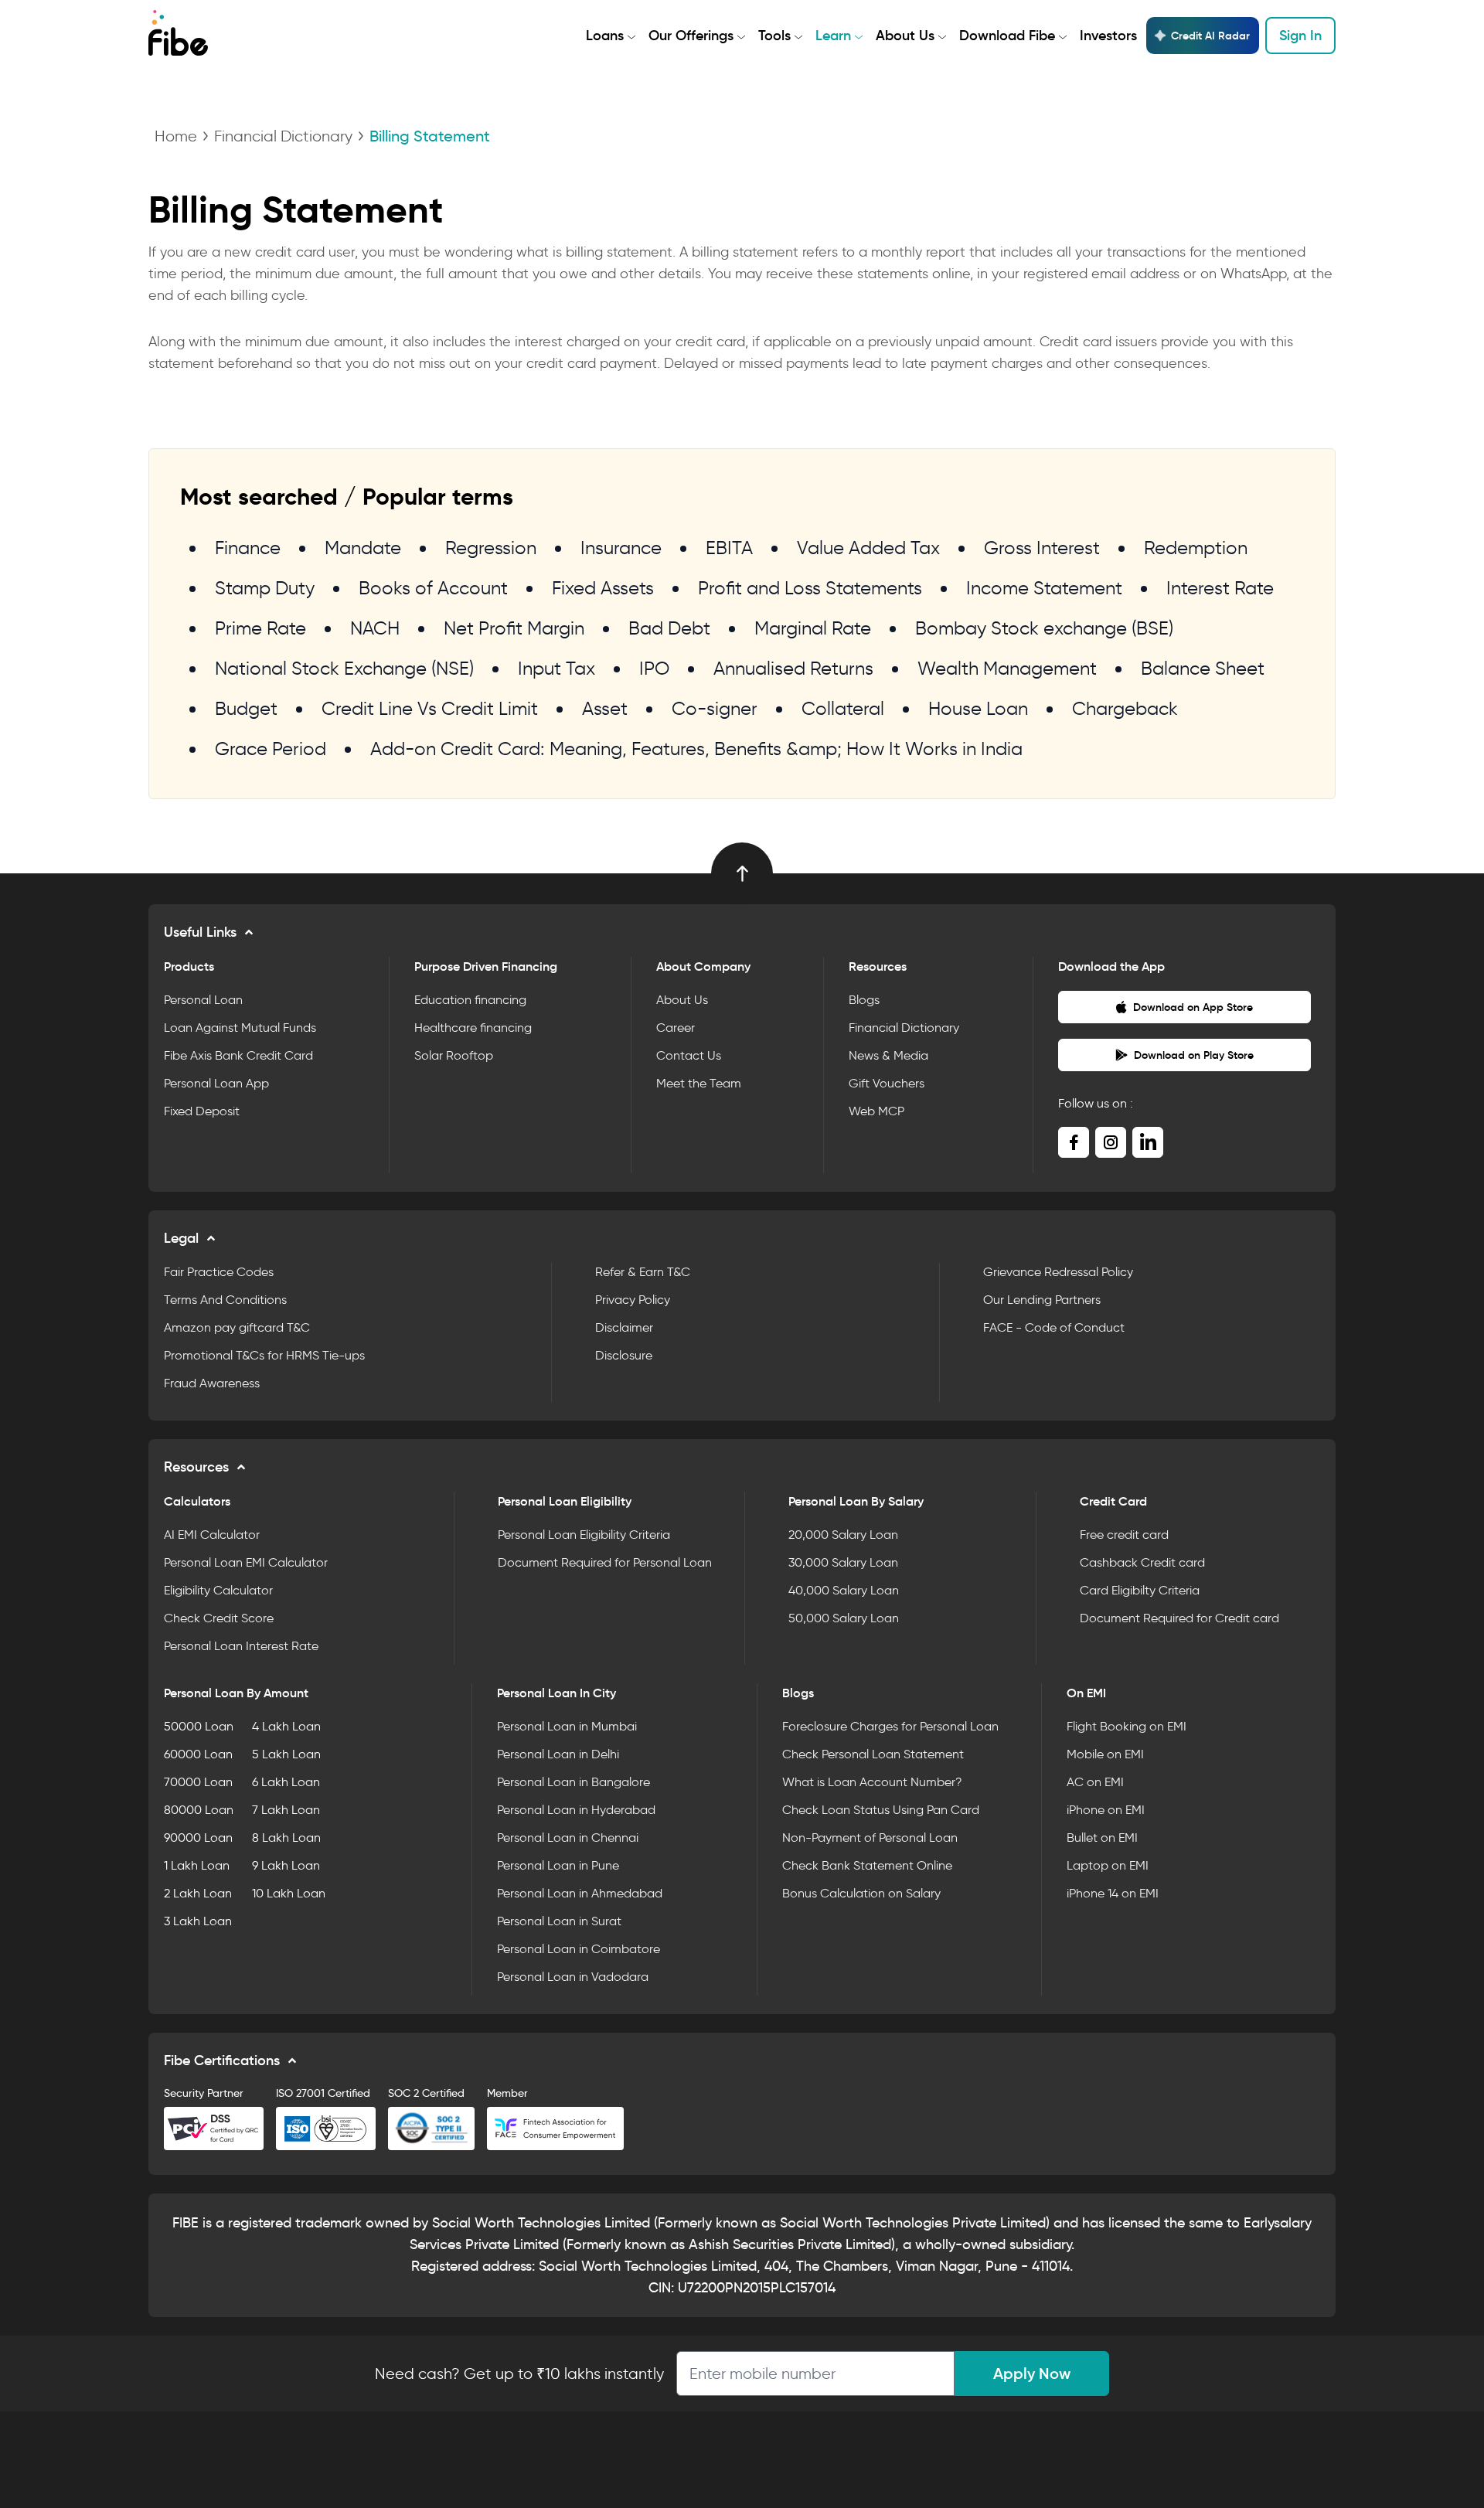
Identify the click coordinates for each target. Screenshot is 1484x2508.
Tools (774, 36)
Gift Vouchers (887, 1083)
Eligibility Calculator (218, 1590)
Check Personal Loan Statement (873, 1754)
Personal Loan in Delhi (558, 1754)
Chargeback (1125, 708)
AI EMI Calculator (212, 1535)
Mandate (363, 548)
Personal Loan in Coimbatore (579, 1949)
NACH (375, 628)
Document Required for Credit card (1179, 1618)
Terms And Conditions (225, 1300)
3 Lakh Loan (198, 1921)
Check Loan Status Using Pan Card (881, 1810)
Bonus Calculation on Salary (861, 1893)
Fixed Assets (603, 588)
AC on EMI (1095, 1782)
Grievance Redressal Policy (1058, 1272)
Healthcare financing (473, 1028)
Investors (1108, 36)
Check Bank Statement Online (867, 1865)
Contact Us (689, 1055)
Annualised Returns (793, 668)
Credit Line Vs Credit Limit (430, 708)
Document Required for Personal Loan (605, 1562)
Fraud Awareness (212, 1383)
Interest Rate (1220, 588)
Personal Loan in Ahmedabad (580, 1893)
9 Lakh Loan (286, 1865)
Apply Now (1032, 2374)
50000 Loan (199, 1726)
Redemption (1196, 548)
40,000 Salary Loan (844, 1590)
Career (676, 1028)
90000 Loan (198, 1838)
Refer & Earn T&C (643, 1272)
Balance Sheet (1203, 668)
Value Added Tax (868, 548)
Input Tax (556, 668)
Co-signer (715, 708)
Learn (833, 36)
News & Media (888, 1055)
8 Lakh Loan (286, 1838)
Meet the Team (699, 1083)
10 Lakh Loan (289, 1893)
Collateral (843, 708)
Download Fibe (1007, 36)
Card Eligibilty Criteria (1140, 1590)
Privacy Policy (633, 1300)
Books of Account (433, 588)
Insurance (621, 548)
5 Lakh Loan (286, 1754)
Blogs (864, 1000)
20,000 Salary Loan (843, 1535)
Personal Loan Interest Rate (241, 1646)
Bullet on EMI (1102, 1838)
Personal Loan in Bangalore (574, 1782)
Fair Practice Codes (219, 1272)
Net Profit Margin (514, 628)
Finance (248, 548)
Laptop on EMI (1108, 1865)
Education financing (470, 1000)
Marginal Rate (813, 628)
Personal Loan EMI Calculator (246, 1562)
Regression (491, 548)
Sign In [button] (1300, 36)
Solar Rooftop (454, 1055)
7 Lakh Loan (286, 1810)
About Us (905, 36)
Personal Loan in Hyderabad (576, 1810)
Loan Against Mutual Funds (240, 1028)
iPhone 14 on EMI (1113, 1893)
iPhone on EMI (1106, 1810)
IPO (654, 668)
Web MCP (876, 1111)
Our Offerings (691, 36)
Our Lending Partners (1042, 1300)
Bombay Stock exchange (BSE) (1044, 628)
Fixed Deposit (202, 1111)
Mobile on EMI (1105, 1754)
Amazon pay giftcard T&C (237, 1327)
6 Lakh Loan (286, 1782)
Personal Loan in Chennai (568, 1838)
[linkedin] (1148, 1142)
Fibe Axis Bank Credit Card (238, 1055)
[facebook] (1074, 1142)
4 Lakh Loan (286, 1726)
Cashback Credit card (1142, 1562)
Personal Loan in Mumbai (567, 1726)
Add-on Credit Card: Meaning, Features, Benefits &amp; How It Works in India (696, 749)
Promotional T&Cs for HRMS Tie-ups (264, 1355)
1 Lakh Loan (197, 1865)
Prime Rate (260, 628)
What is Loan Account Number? (872, 1782)
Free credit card (1124, 1535)
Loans (605, 36)
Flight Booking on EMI (1127, 1726)
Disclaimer (624, 1327)
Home (176, 136)
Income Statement (1044, 588)
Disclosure (624, 1355)
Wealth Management (1007, 668)
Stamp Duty (265, 588)
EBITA (729, 548)
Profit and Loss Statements (810, 588)
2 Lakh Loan (198, 1893)
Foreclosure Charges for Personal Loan (890, 1726)
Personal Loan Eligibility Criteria (584, 1535)
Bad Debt (669, 628)
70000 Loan (198, 1782)
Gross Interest (1042, 548)
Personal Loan (203, 1000)
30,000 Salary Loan (843, 1562)
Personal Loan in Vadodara (573, 1977)
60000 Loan (198, 1754)
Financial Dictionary (283, 136)
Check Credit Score (219, 1618)
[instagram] (1111, 1142)
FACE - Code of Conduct (1054, 1327)
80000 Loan (199, 1810)
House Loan (978, 708)
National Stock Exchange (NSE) (344, 668)
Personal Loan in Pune (558, 1865)
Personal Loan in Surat (559, 1921)
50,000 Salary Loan (844, 1618)
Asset (605, 708)
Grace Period (271, 749)
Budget (246, 708)
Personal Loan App (216, 1083)
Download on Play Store (1194, 1055)
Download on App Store (1193, 1007)
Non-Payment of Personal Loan (870, 1838)
